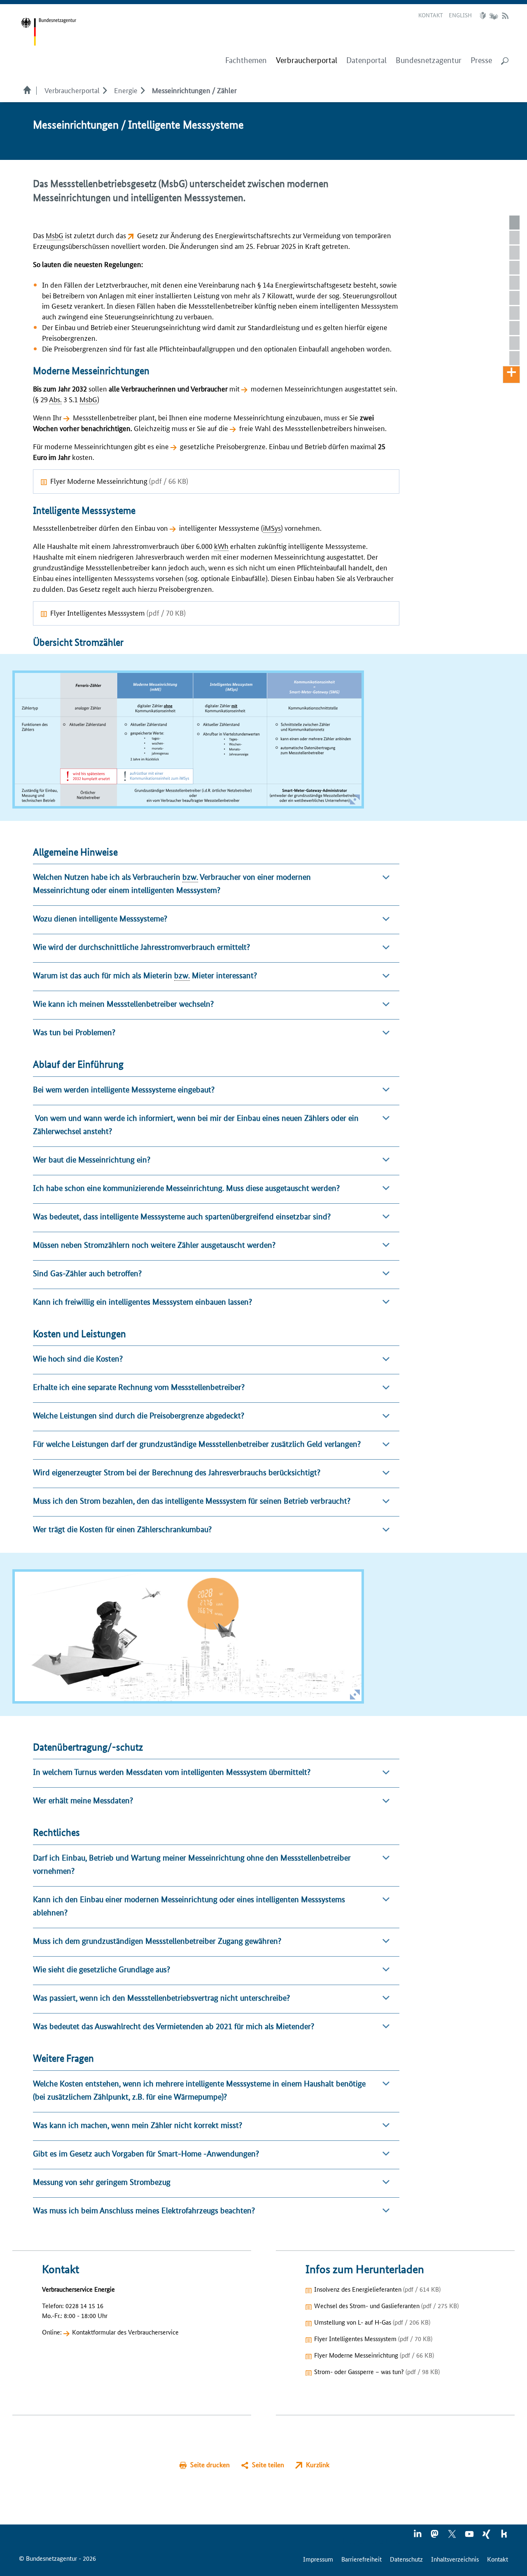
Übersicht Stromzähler (518, 268)
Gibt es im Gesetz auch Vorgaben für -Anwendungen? (146, 2154)
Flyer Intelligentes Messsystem (118, 612)
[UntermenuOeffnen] (105, 90)
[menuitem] (307, 61)
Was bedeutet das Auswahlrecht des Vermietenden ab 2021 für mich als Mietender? (174, 2026)
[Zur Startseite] (48, 32)
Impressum (318, 2559)
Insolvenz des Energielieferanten (377, 2289)
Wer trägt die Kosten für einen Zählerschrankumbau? (122, 1529)
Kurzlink (318, 2465)
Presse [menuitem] (481, 60)
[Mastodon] (435, 2536)
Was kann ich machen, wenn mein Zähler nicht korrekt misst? (138, 2125)
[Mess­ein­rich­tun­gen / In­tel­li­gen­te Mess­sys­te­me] (518, 223)
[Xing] (487, 2536)
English (460, 15)
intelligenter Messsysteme (219, 527)
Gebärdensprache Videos (493, 16)
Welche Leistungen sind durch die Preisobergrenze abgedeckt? (139, 1416)
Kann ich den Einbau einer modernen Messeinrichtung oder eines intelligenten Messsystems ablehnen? (189, 1906)
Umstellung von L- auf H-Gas (372, 2322)
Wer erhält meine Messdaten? (83, 1801)
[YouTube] (470, 2536)
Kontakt (431, 15)
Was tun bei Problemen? (74, 1033)
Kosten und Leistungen (518, 313)
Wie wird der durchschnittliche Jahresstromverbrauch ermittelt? (141, 947)
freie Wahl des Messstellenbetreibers (296, 428)
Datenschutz (406, 2559)
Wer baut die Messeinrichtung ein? (92, 1160)
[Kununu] (504, 2536)
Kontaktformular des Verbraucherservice (125, 2332)
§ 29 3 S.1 (66, 399)
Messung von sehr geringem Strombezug (102, 2182)
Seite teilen (268, 2465)
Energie (126, 90)
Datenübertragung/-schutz (518, 328)
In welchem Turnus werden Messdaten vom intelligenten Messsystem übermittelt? (172, 1772)
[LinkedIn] (418, 2536)
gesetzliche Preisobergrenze (223, 446)
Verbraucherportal (72, 90)
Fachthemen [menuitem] (246, 60)
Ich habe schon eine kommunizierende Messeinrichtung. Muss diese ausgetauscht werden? (186, 1188)
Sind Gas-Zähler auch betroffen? (87, 1274)
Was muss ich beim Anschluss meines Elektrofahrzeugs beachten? (144, 2211)
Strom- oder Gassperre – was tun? (377, 2371)
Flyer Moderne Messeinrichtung (119, 481)
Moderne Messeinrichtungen (518, 238)
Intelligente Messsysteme (518, 253)
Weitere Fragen (518, 358)
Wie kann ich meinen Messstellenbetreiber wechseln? (123, 1004)
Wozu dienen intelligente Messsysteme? (100, 919)
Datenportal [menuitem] (366, 60)
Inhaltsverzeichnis (455, 2559)
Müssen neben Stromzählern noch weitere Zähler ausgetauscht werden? (154, 1245)
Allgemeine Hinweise (518, 283)
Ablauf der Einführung (518, 298)
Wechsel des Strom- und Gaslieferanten (386, 2305)
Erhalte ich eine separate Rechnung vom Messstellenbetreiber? (139, 1387)
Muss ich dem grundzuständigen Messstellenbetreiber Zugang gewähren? (157, 1941)
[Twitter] (452, 2536)
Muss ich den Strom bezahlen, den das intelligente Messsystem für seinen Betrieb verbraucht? (192, 1501)
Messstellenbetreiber (105, 417)
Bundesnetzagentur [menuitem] (429, 60)
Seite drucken (210, 2465)
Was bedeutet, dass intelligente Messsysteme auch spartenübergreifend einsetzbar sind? (182, 1217)
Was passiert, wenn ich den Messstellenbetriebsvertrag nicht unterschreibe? (161, 1998)
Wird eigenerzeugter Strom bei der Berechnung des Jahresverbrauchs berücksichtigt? (177, 1473)
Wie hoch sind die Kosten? (78, 1359)
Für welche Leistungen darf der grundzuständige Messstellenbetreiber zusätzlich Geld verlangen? (197, 1444)
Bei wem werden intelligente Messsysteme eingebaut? (124, 1090)
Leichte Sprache (484, 16)
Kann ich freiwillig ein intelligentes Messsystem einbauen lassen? (142, 1302)
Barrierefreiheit (361, 2559)
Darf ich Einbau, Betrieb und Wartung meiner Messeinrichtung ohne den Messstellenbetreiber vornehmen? (192, 1865)
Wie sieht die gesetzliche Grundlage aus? (101, 1970)
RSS (505, 16)
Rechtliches (518, 343)
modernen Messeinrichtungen (297, 388)
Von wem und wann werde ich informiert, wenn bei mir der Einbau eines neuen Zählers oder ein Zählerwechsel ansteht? (196, 1125)
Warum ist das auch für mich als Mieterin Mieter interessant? (145, 976)
